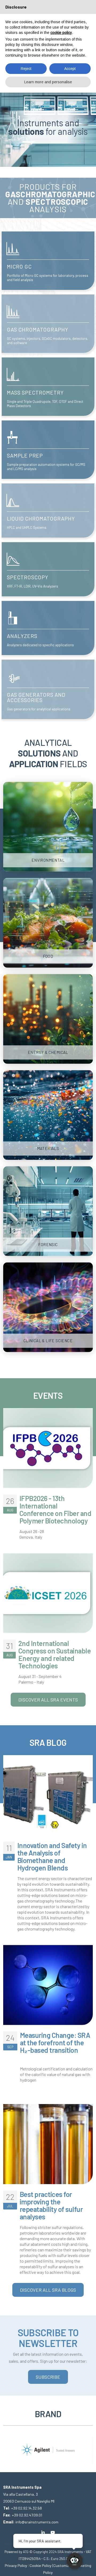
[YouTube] (53, 2532)
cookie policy (61, 33)
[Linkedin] (43, 2532)
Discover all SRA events (48, 1700)
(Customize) (62, 2565)
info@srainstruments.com (37, 2522)
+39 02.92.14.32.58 (27, 2508)
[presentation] (7, 2446)
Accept (70, 69)
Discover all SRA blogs (48, 2290)
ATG (26, 2552)
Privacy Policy (16, 2565)
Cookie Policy (41, 2565)
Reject (26, 69)
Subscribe (48, 2377)
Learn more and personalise (48, 82)
